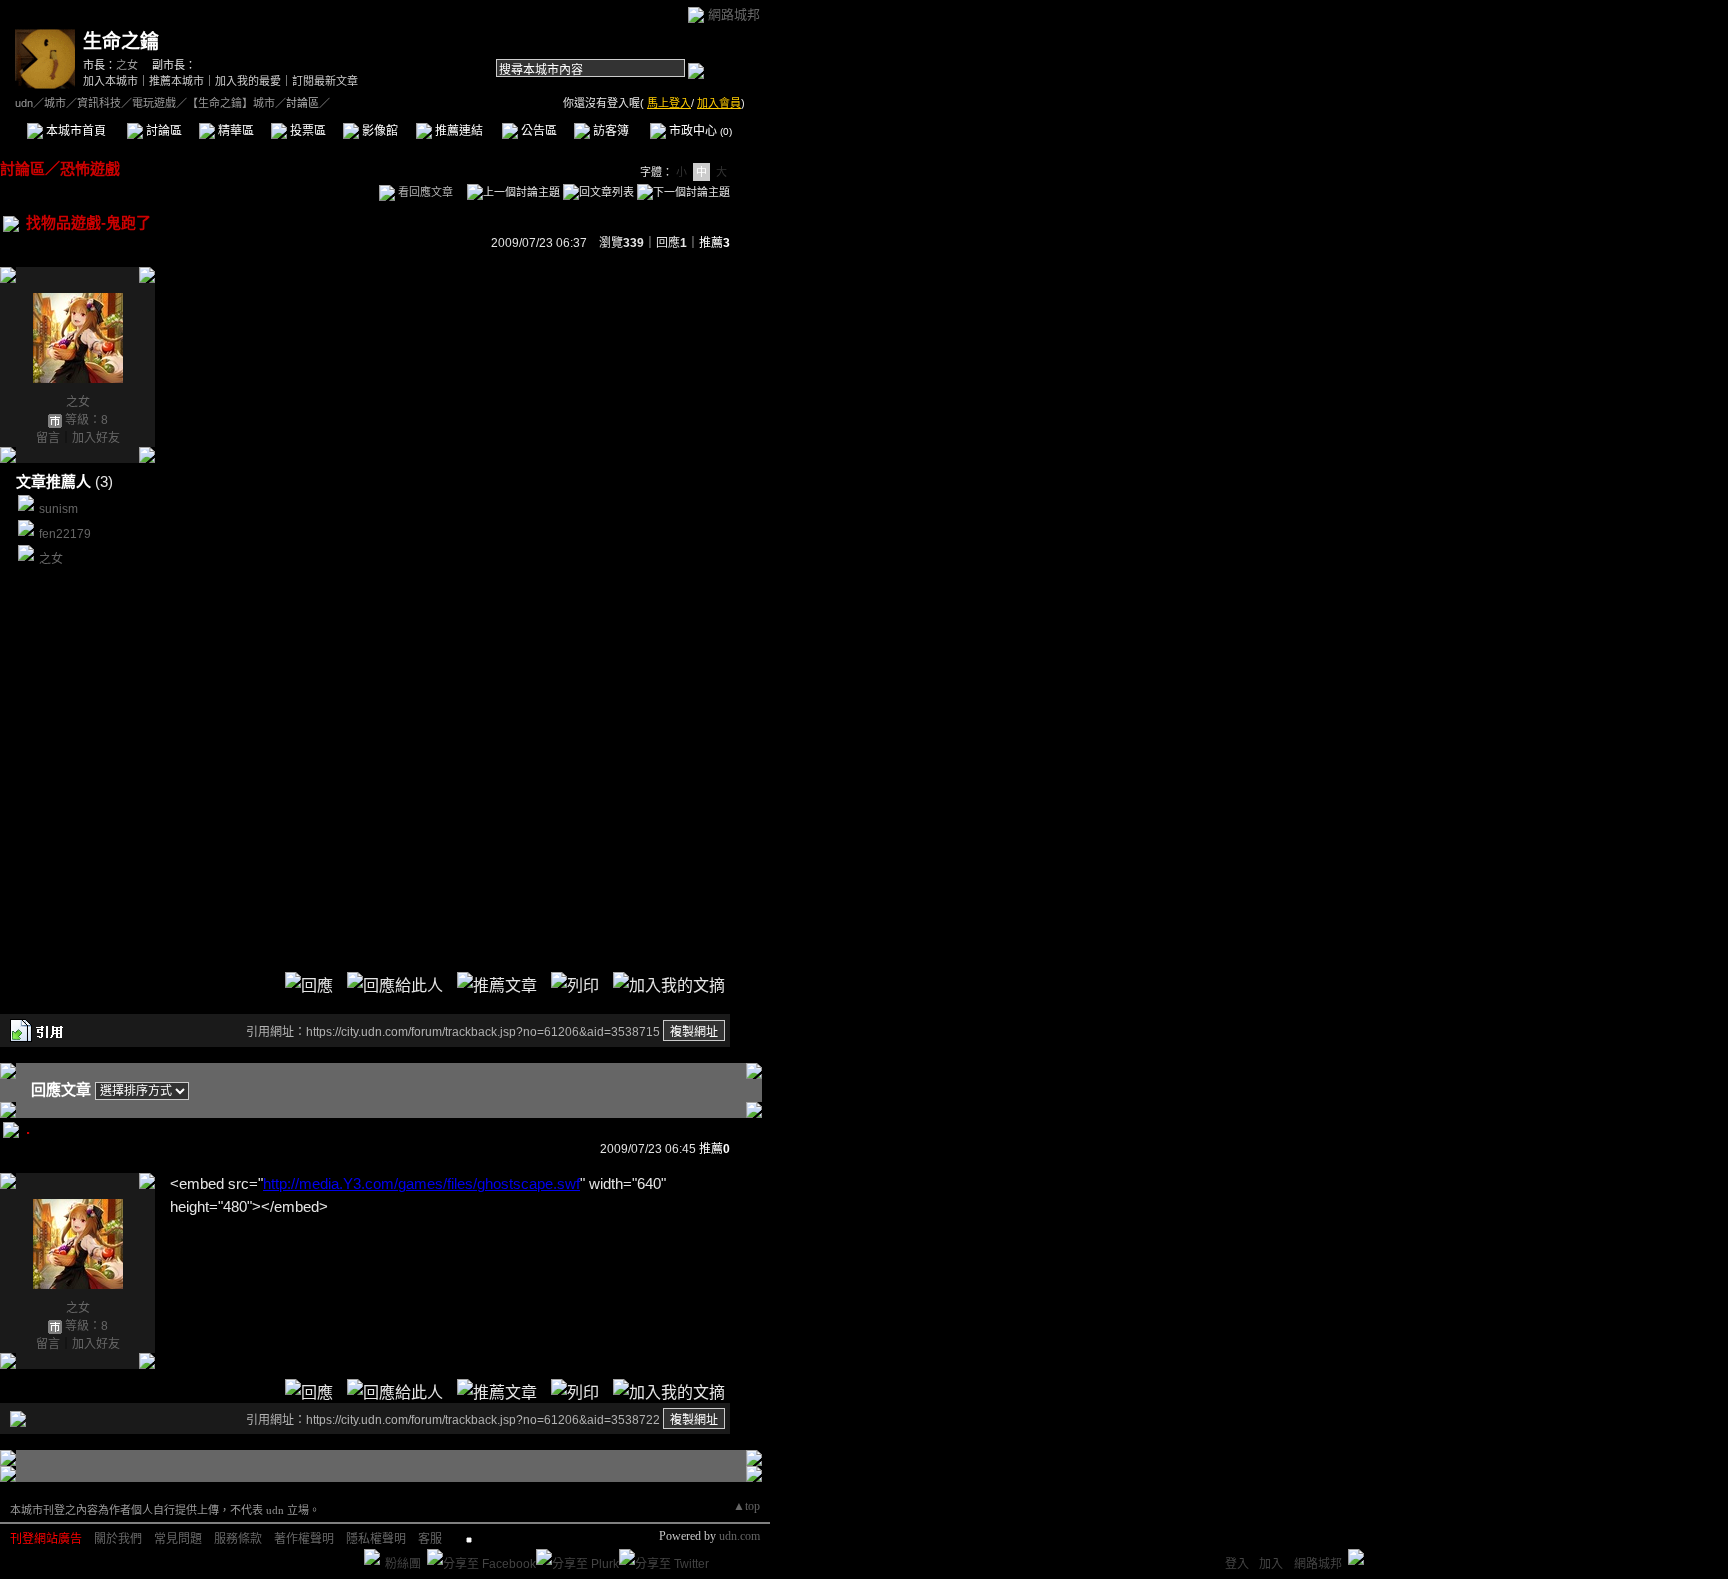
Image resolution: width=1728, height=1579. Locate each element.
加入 (1271, 1564)
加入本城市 (110, 81)
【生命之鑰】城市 (231, 103)
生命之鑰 (121, 41)
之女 (127, 65)
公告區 (537, 131)
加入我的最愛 (248, 81)
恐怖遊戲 (90, 168)
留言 (48, 438)
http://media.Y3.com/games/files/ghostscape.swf (421, 1183)
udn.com (739, 1536)
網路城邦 (734, 14)
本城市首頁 (74, 131)
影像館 (378, 131)
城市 (55, 103)
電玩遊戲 (154, 103)
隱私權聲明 (376, 1539)
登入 (1237, 1564)
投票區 (306, 131)
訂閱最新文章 (325, 81)
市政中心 (699, 131)
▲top (746, 1506)
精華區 (234, 131)
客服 (430, 1539)
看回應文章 (424, 192)
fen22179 (65, 534)
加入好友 (96, 438)
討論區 (162, 131)
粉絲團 (403, 1564)
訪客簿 (609, 131)
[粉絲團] (372, 1557)
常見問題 (178, 1539)
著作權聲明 (304, 1539)
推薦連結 (457, 131)
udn (24, 103)
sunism (58, 509)
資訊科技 (99, 103)
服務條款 (238, 1539)
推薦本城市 (176, 81)
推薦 (714, 243)
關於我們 (118, 1539)
